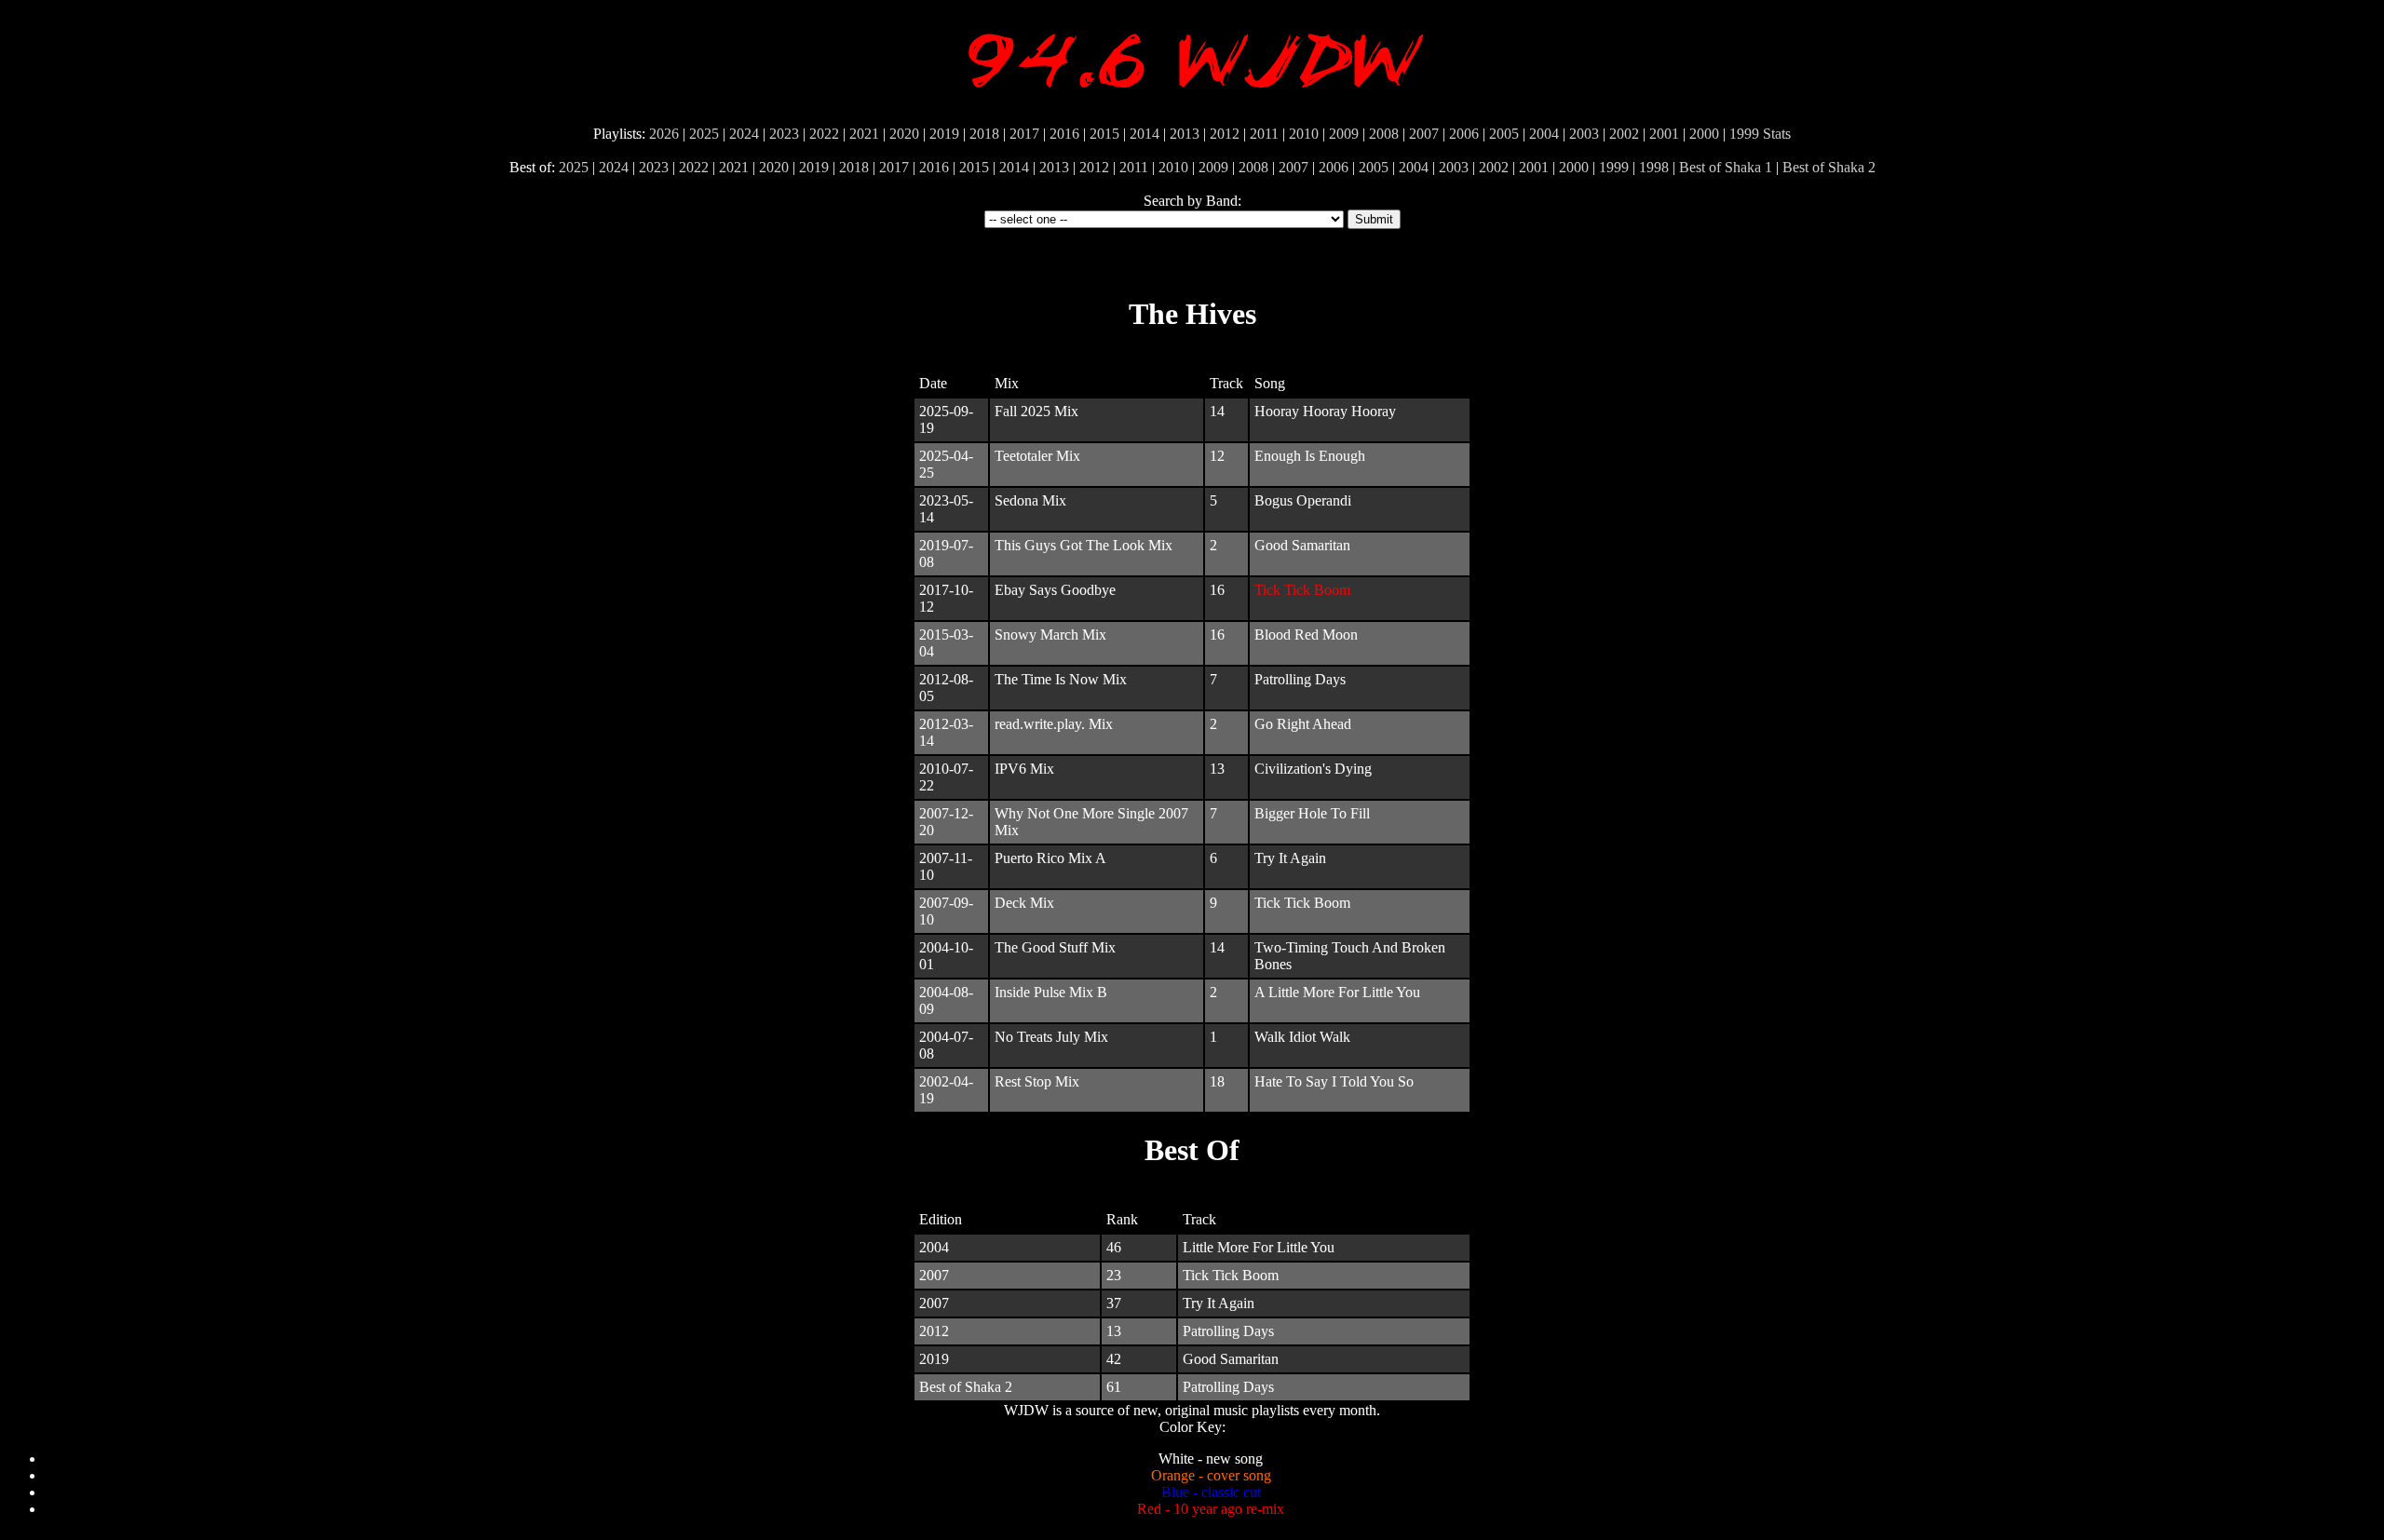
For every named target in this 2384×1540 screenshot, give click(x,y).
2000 (1704, 134)
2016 (1064, 134)
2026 (664, 134)
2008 (1384, 134)
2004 (1544, 134)
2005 (1504, 134)
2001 (1664, 134)
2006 (1464, 134)
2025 (704, 134)
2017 (1024, 134)
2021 (864, 134)
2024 (744, 134)
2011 (1264, 134)
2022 (824, 134)
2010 (1304, 134)
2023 (784, 134)
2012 (1225, 134)
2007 (1424, 134)
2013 (1185, 134)
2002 (1624, 134)
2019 (944, 134)
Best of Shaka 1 (1726, 167)
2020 (904, 134)
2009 (1344, 134)
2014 (1145, 134)
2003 (1584, 134)
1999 (1744, 134)
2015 (1104, 134)
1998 (1654, 167)
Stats (1777, 134)
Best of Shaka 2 (1829, 167)
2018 (984, 134)
